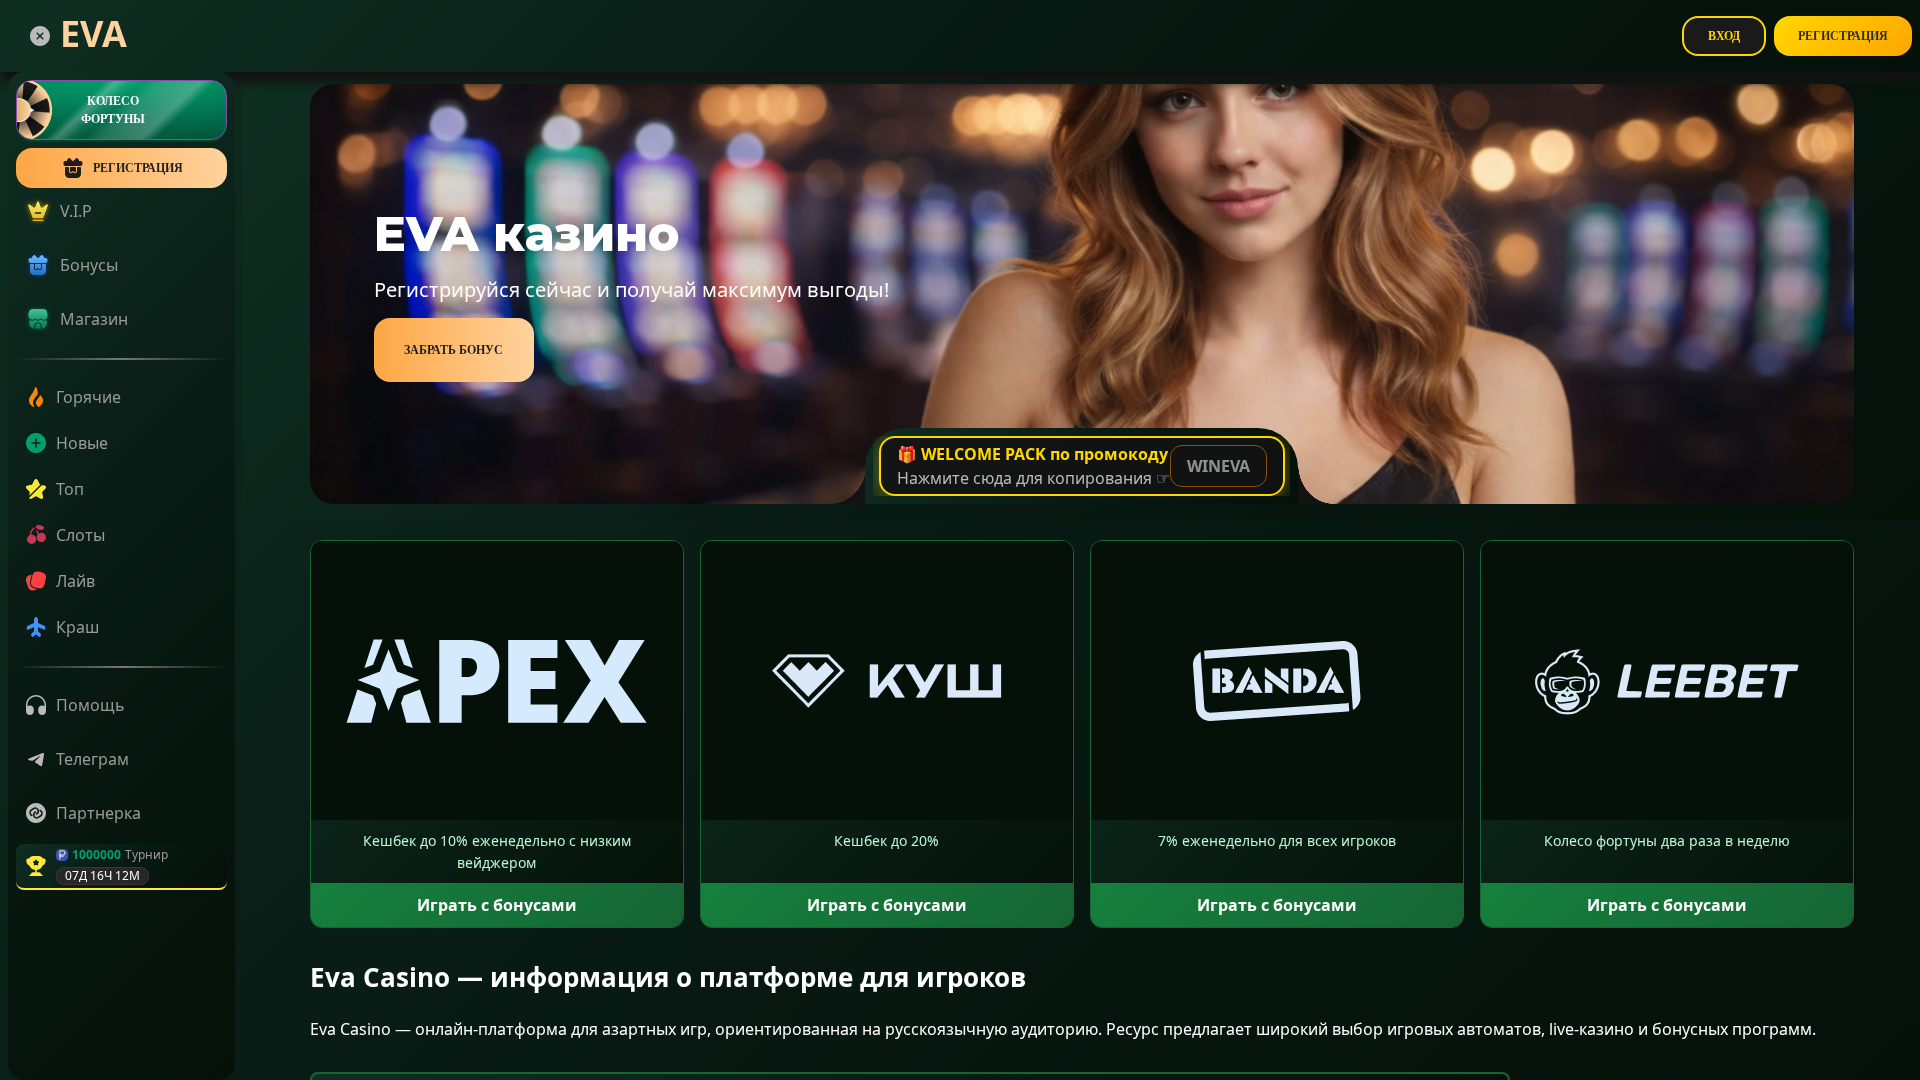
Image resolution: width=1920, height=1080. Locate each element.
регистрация (138, 168)
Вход (1724, 36)
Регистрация (1843, 36)
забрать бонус (453, 350)
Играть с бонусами (497, 905)
